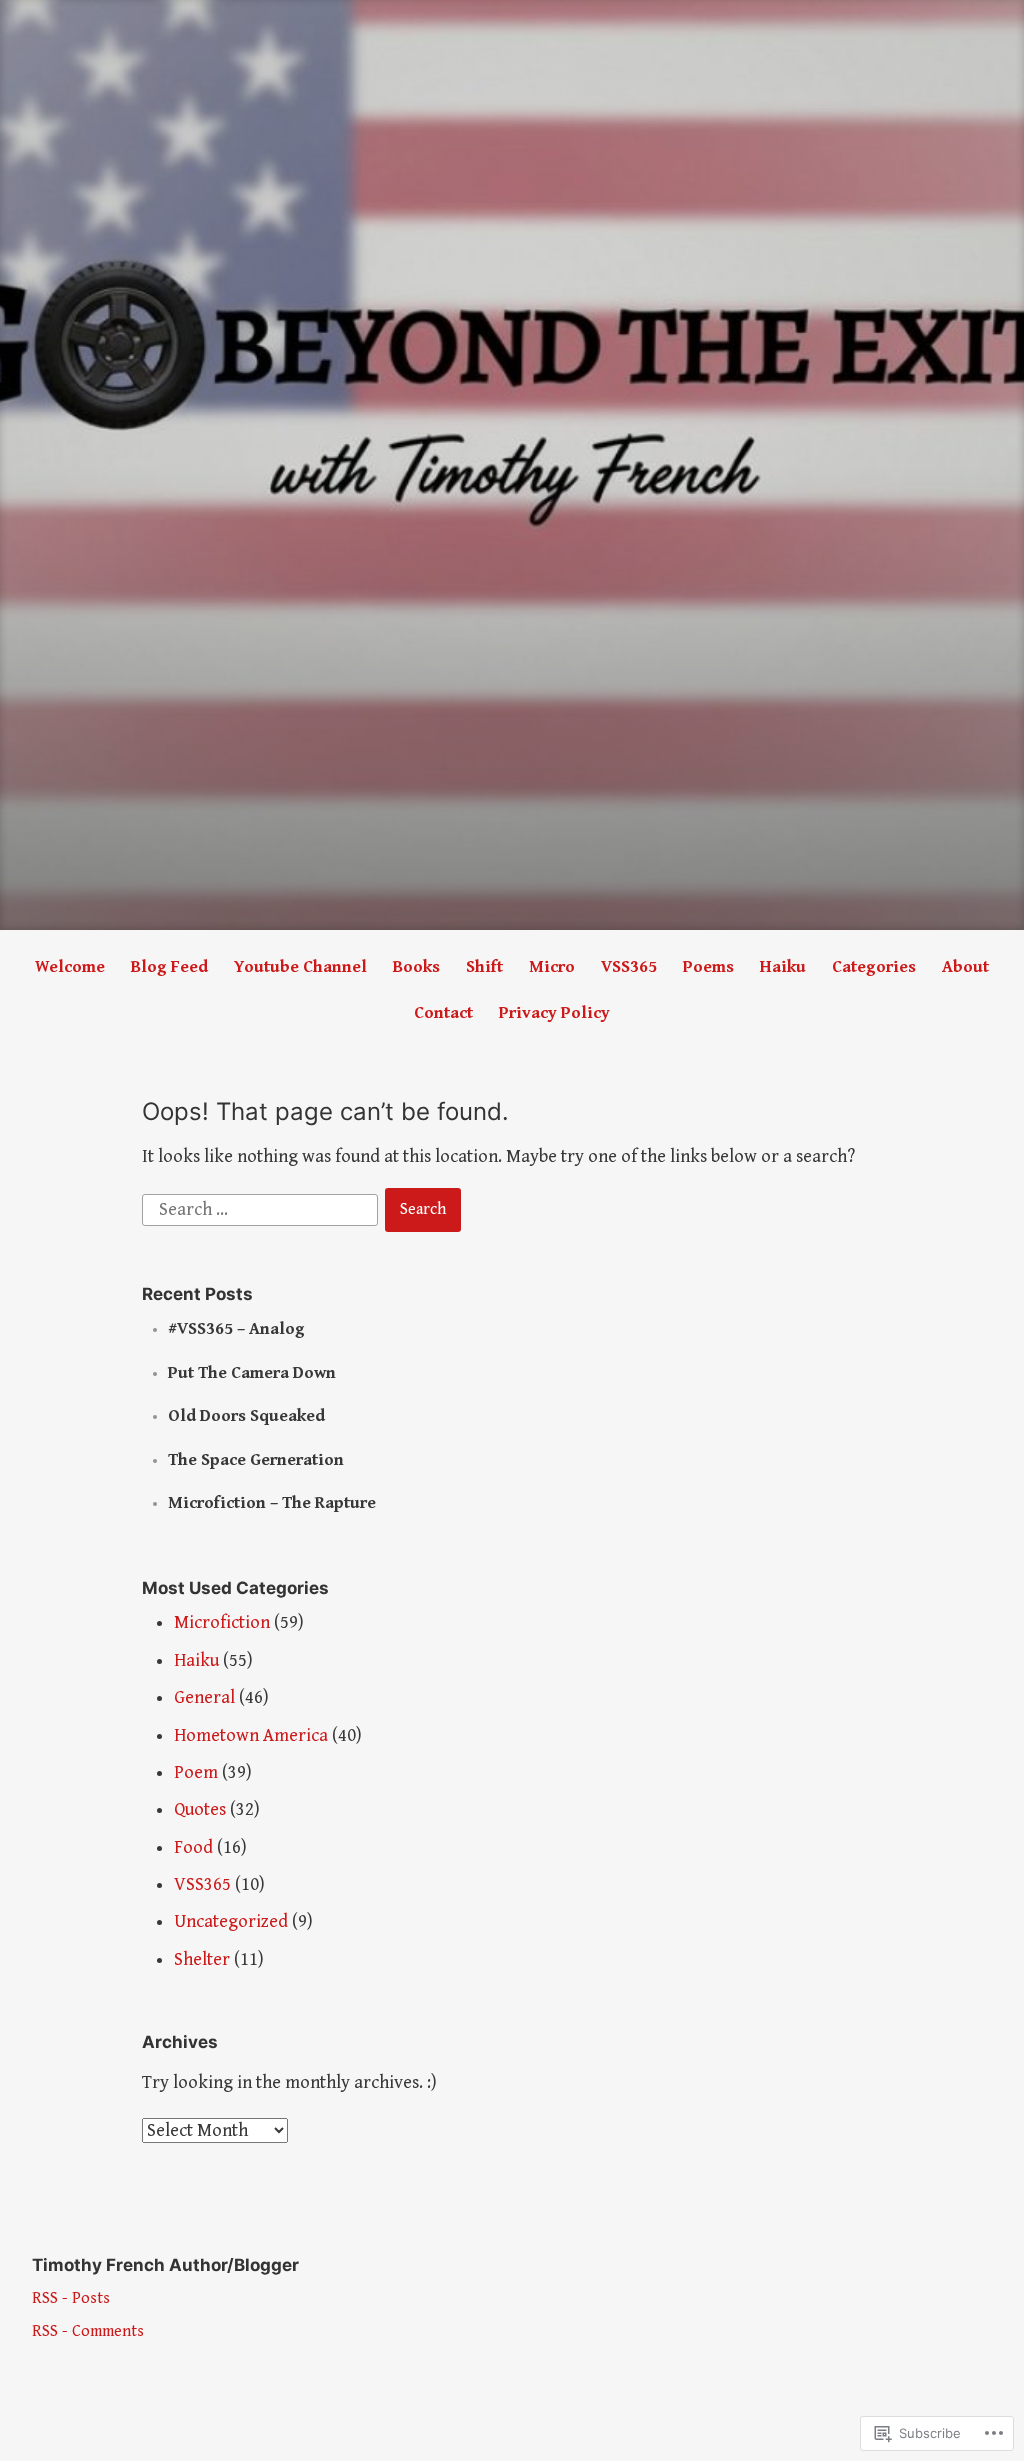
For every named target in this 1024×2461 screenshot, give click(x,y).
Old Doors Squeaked (246, 1416)
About (965, 967)
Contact (443, 1013)
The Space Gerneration (256, 1460)
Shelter (202, 1959)
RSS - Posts (71, 2298)
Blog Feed (169, 967)
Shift (484, 967)
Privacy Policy (554, 1013)
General (204, 1697)
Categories (874, 967)
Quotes (200, 1809)
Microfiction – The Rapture (272, 1503)
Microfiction (222, 1622)
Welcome (70, 967)
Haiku (783, 967)
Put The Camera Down (252, 1373)
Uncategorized (231, 1921)
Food (193, 1847)
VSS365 (629, 967)
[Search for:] (262, 1208)
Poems (708, 967)
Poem (196, 1772)
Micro (552, 967)
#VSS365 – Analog (236, 1329)
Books (416, 967)
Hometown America (251, 1735)
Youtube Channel (300, 967)
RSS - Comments (88, 2331)
